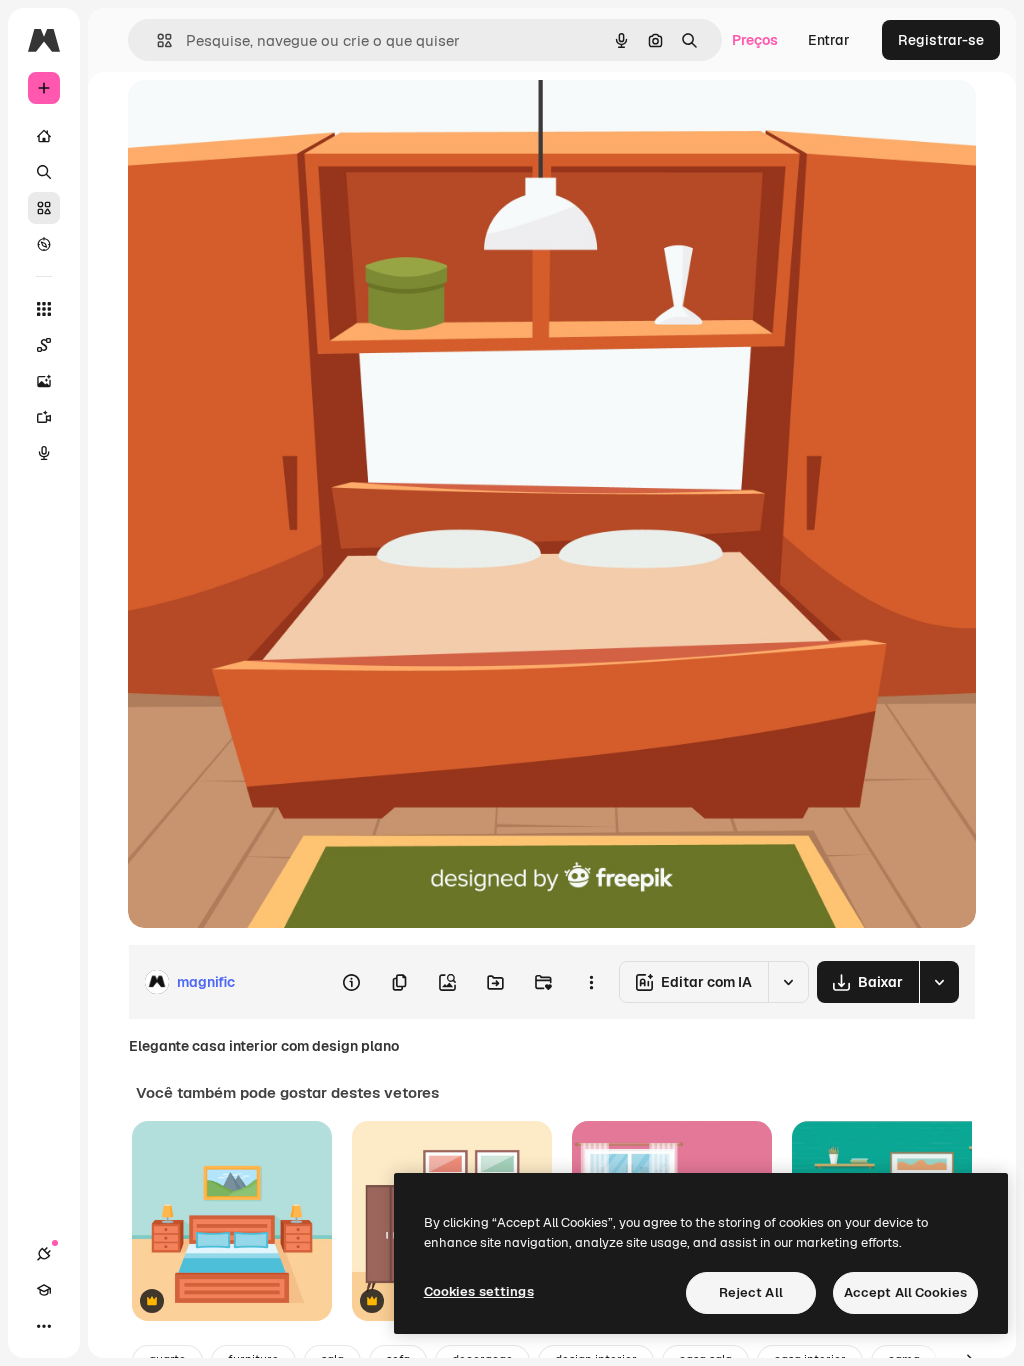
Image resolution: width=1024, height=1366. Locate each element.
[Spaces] (44, 345)
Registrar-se (941, 40)
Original (256, 117)
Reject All (751, 1292)
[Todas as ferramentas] (44, 309)
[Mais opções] (591, 982)
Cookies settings (479, 1291)
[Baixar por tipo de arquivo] (939, 982)
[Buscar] (44, 172)
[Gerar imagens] (44, 381)
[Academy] (44, 1290)
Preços (755, 40)
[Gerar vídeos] (44, 417)
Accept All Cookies (905, 1292)
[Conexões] (44, 1254)
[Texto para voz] (44, 453)
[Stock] (44, 208)
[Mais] (44, 1326)
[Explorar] (44, 244)
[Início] (44, 136)
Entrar (829, 40)
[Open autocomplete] (156, 40)
